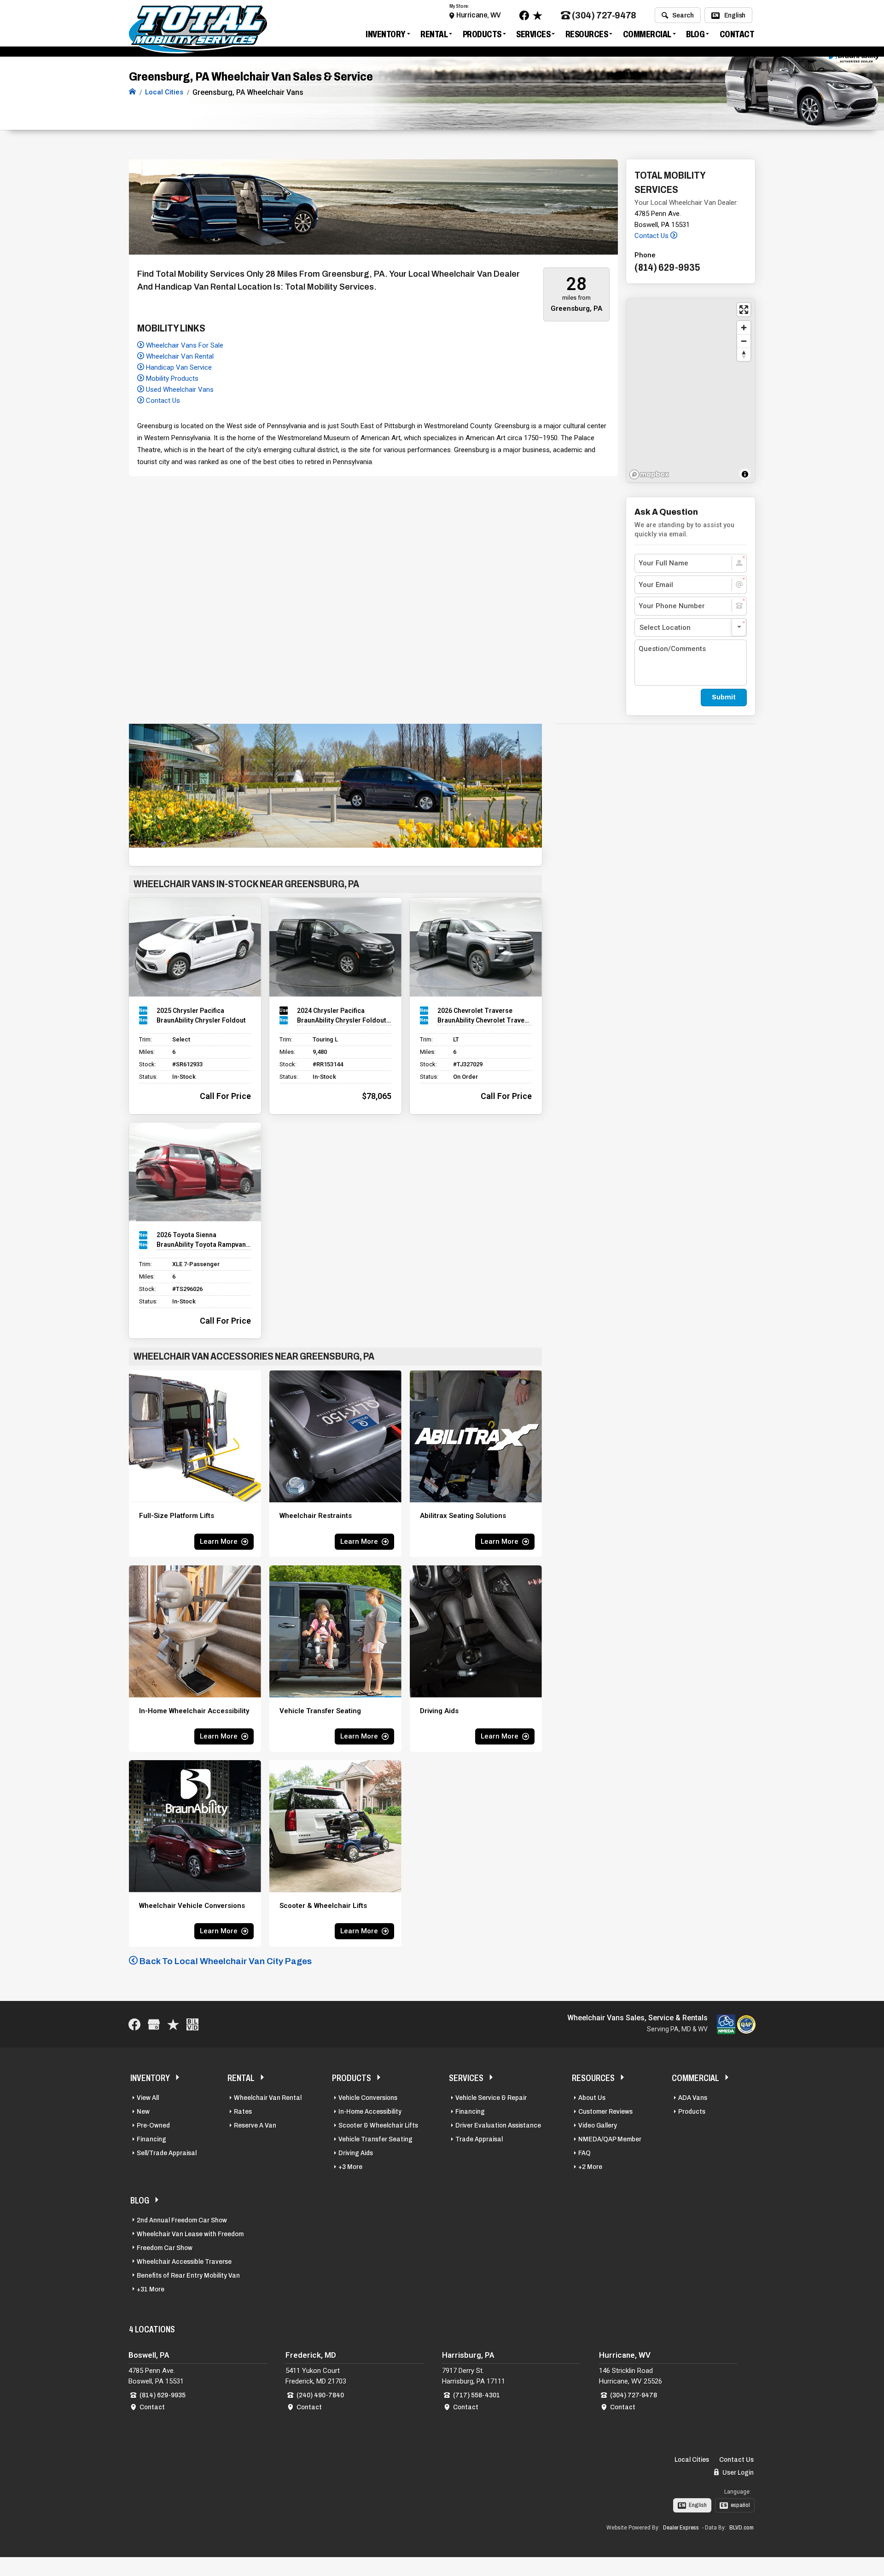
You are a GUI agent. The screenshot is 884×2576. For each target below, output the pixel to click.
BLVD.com (742, 2528)
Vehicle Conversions (368, 2098)
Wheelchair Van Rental (179, 356)
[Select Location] (691, 628)
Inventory (386, 34)
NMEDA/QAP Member (610, 2139)
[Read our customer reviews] (538, 15)
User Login (737, 2472)
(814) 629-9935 (163, 2395)
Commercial (647, 34)
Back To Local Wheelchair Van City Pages (225, 1961)
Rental (434, 34)
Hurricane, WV (479, 15)
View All (148, 2098)
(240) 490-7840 (320, 2395)
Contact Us (162, 401)
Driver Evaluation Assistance (498, 2125)
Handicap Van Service (178, 367)
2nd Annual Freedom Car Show (182, 2220)
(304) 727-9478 (604, 15)
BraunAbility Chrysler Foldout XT (344, 1020)
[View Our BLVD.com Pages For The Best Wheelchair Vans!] (192, 2024)
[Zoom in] (744, 328)
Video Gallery (598, 2125)
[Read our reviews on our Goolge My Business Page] (154, 2024)
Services (533, 34)
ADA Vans (693, 2098)
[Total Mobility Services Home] (132, 92)
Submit (724, 697)
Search (683, 15)
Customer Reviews (605, 2111)
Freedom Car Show (165, 2248)
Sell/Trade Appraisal (167, 2153)
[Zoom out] (744, 341)
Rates (243, 2111)
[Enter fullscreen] (744, 310)
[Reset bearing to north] (744, 354)
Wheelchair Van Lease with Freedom (190, 2234)
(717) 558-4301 (477, 2395)
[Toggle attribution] (745, 474)
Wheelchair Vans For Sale (184, 345)
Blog (695, 34)
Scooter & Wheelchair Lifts (378, 2125)
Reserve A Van (255, 2125)
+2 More (590, 2167)
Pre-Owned (153, 2125)
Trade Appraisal (479, 2139)
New (143, 2111)
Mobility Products (171, 378)
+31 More (151, 2289)
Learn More (219, 1541)
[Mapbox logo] (649, 474)
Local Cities (692, 2460)
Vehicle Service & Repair (491, 2098)
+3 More (350, 2167)
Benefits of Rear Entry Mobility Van (188, 2275)
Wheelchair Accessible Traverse (184, 2262)
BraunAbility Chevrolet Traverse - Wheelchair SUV (485, 1020)
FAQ (584, 2153)
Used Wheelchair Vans (179, 390)
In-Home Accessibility (370, 2111)
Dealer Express (681, 2528)
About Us (592, 2098)
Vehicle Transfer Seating (375, 2139)
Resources (587, 34)
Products (482, 34)
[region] (691, 390)
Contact (737, 34)
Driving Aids (356, 2153)
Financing (151, 2139)
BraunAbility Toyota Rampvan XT (204, 1244)
